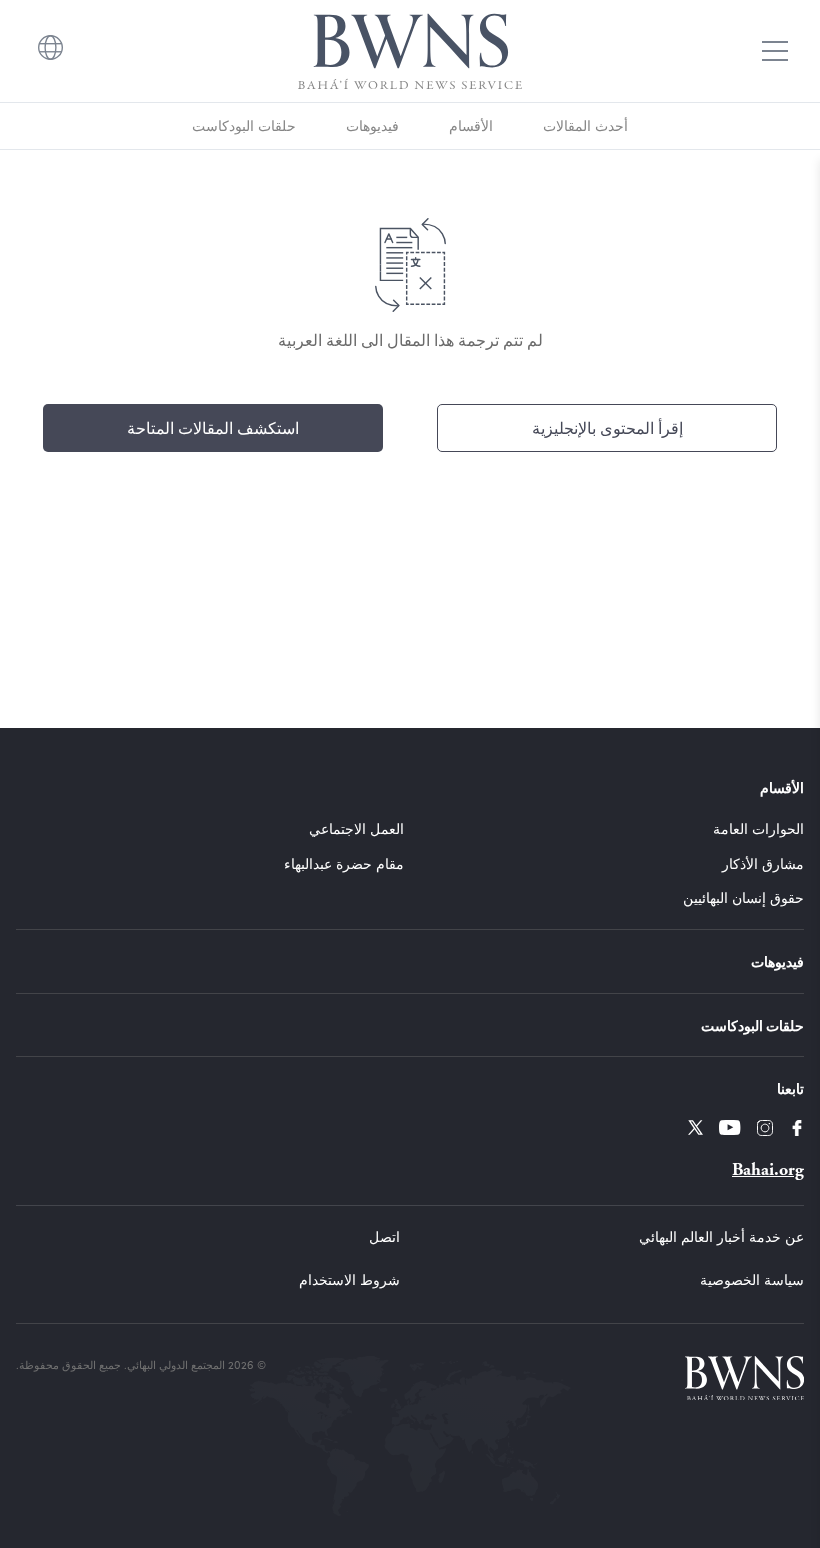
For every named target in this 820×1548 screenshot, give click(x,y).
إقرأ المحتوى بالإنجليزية (607, 427)
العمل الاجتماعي (356, 828)
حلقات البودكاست (244, 125)
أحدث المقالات (585, 125)
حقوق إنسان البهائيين (743, 897)
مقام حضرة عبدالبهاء (344, 863)
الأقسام (471, 125)
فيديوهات (372, 125)
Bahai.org (768, 1169)
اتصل (384, 1236)
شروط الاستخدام (349, 1279)
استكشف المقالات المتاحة (213, 427)
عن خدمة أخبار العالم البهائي (721, 1236)
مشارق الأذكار (763, 863)
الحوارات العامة (758, 828)
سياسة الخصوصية (752, 1279)
